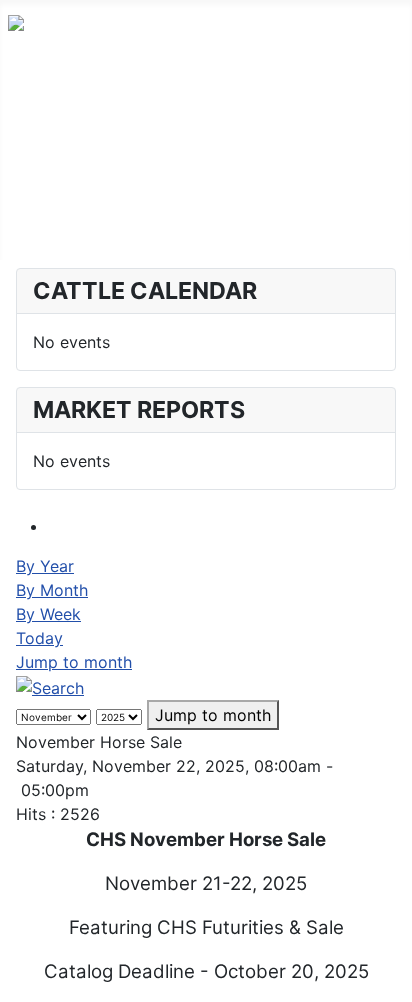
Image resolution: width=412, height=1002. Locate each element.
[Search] (50, 686)
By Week (48, 614)
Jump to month (74, 662)
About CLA (50, 228)
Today (39, 638)
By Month (52, 590)
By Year (45, 566)
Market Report (63, 164)
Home (30, 100)
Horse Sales (53, 196)
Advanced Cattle (71, 132)
